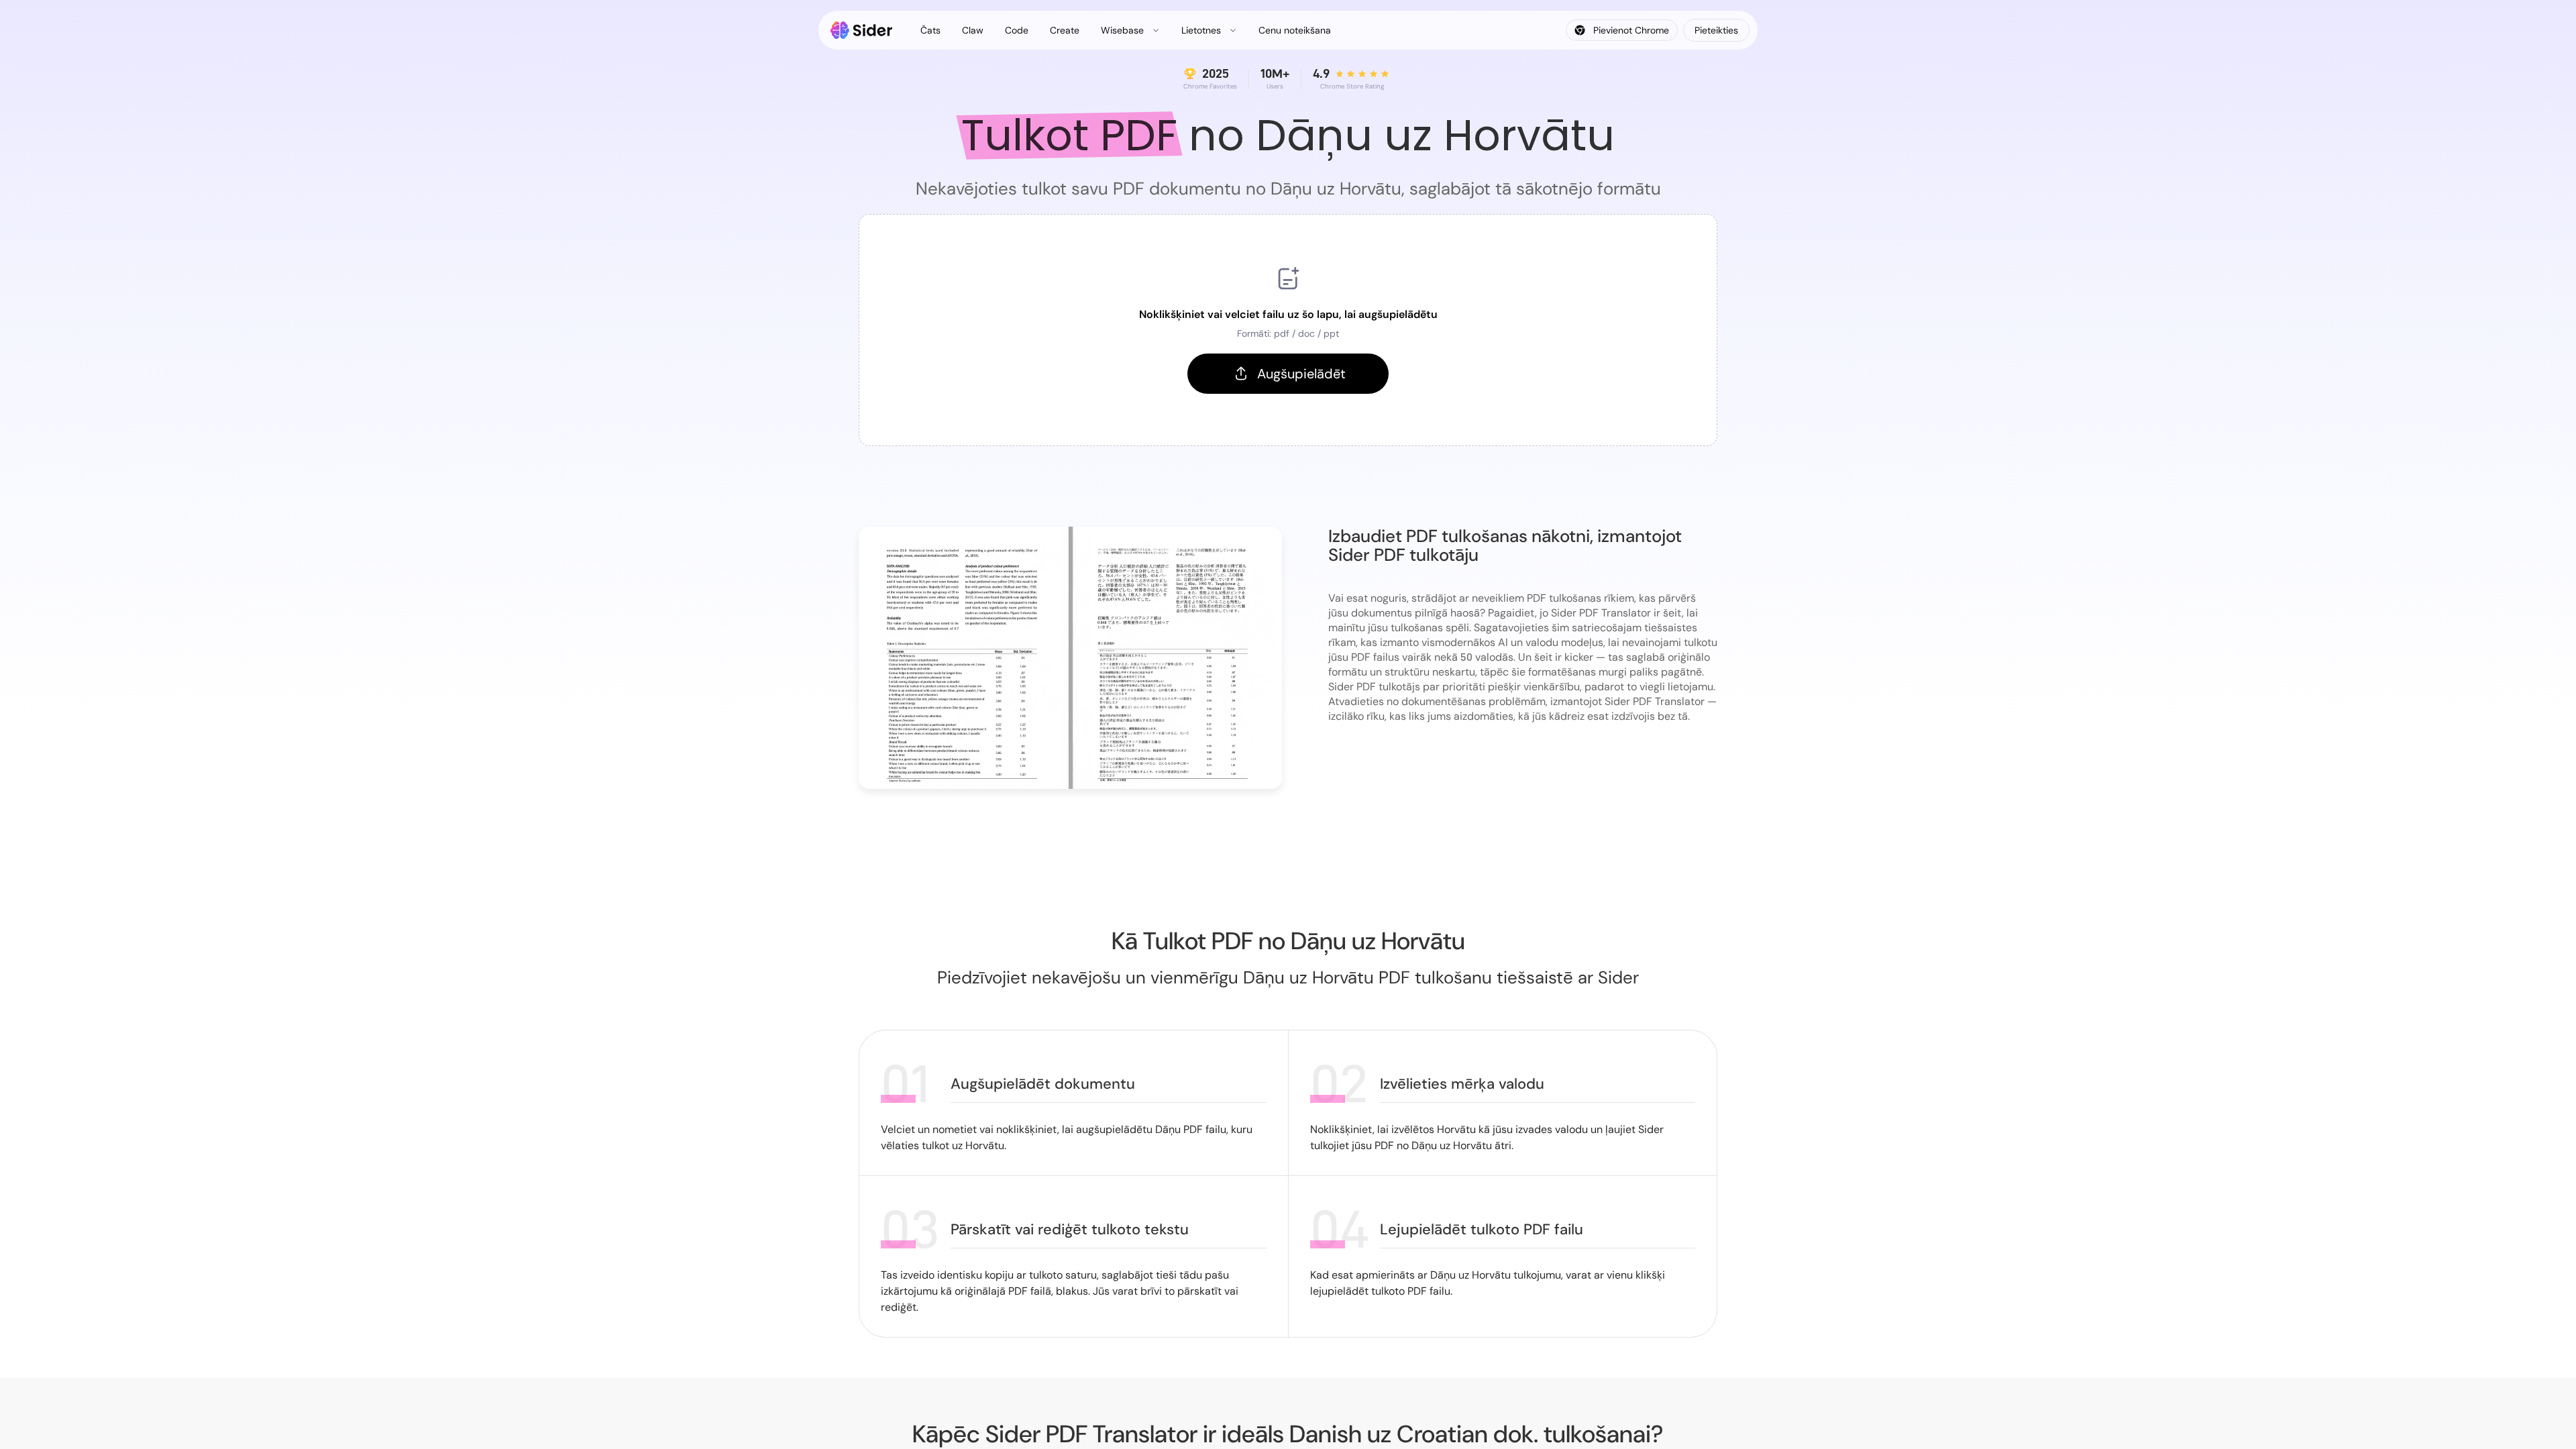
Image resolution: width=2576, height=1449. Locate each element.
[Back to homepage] (862, 30)
